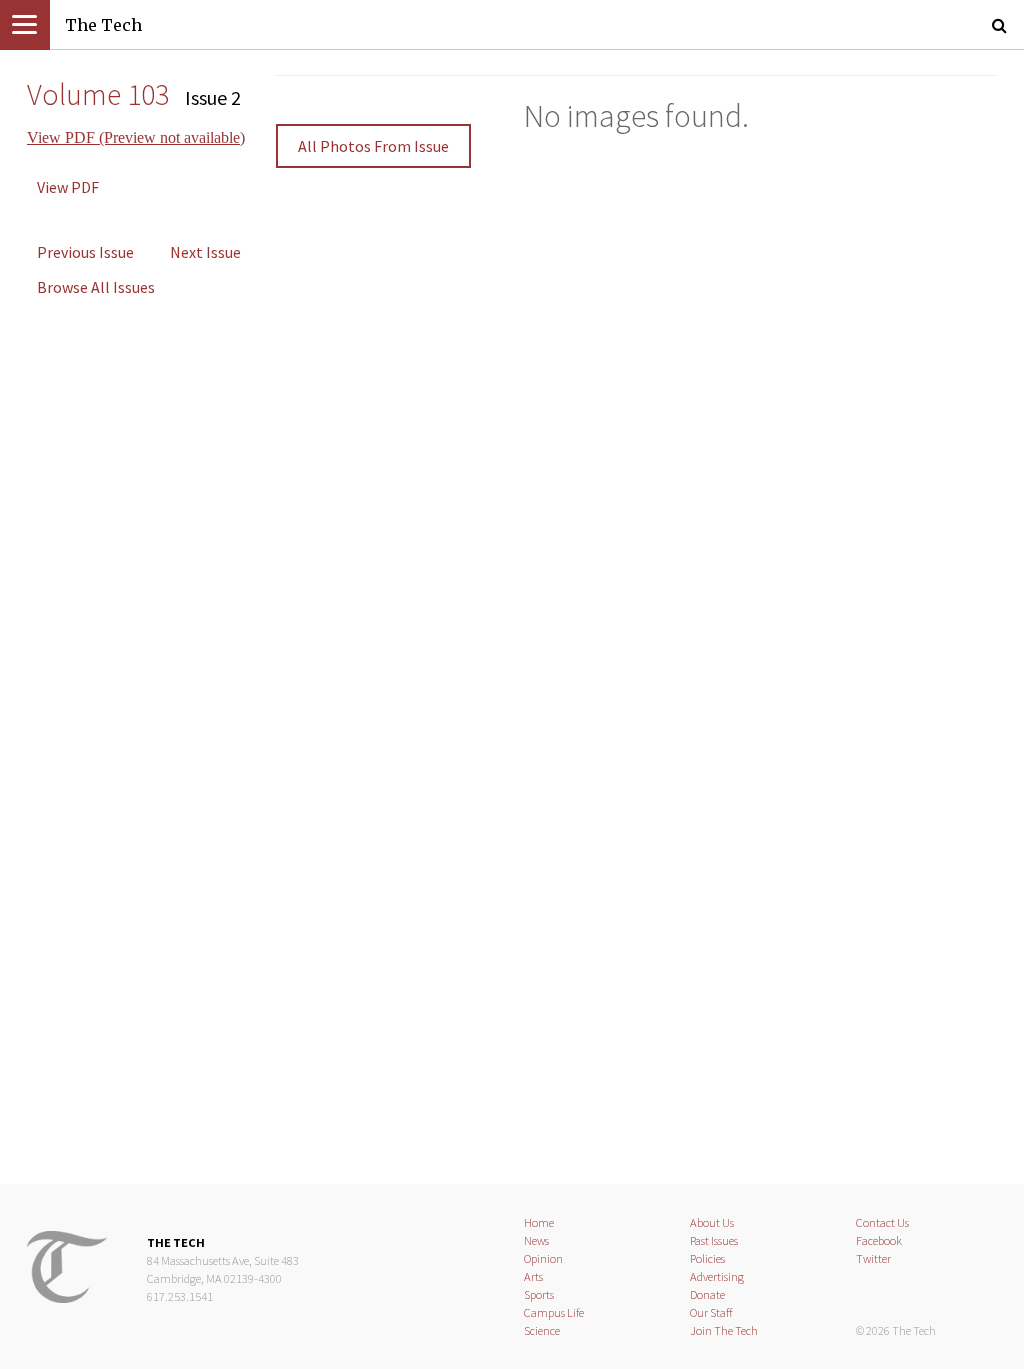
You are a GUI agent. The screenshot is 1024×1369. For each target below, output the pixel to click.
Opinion (543, 1258)
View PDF (68, 187)
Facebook (879, 1240)
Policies (707, 1258)
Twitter (873, 1258)
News (536, 1240)
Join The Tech (724, 1330)
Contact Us (882, 1222)
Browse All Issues (96, 287)
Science (542, 1330)
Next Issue (205, 252)
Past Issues (714, 1240)
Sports (539, 1294)
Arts (533, 1276)
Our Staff (711, 1312)
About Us (712, 1222)
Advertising (717, 1276)
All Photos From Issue (373, 146)
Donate (707, 1294)
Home (539, 1222)
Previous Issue (85, 252)
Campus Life (554, 1312)
